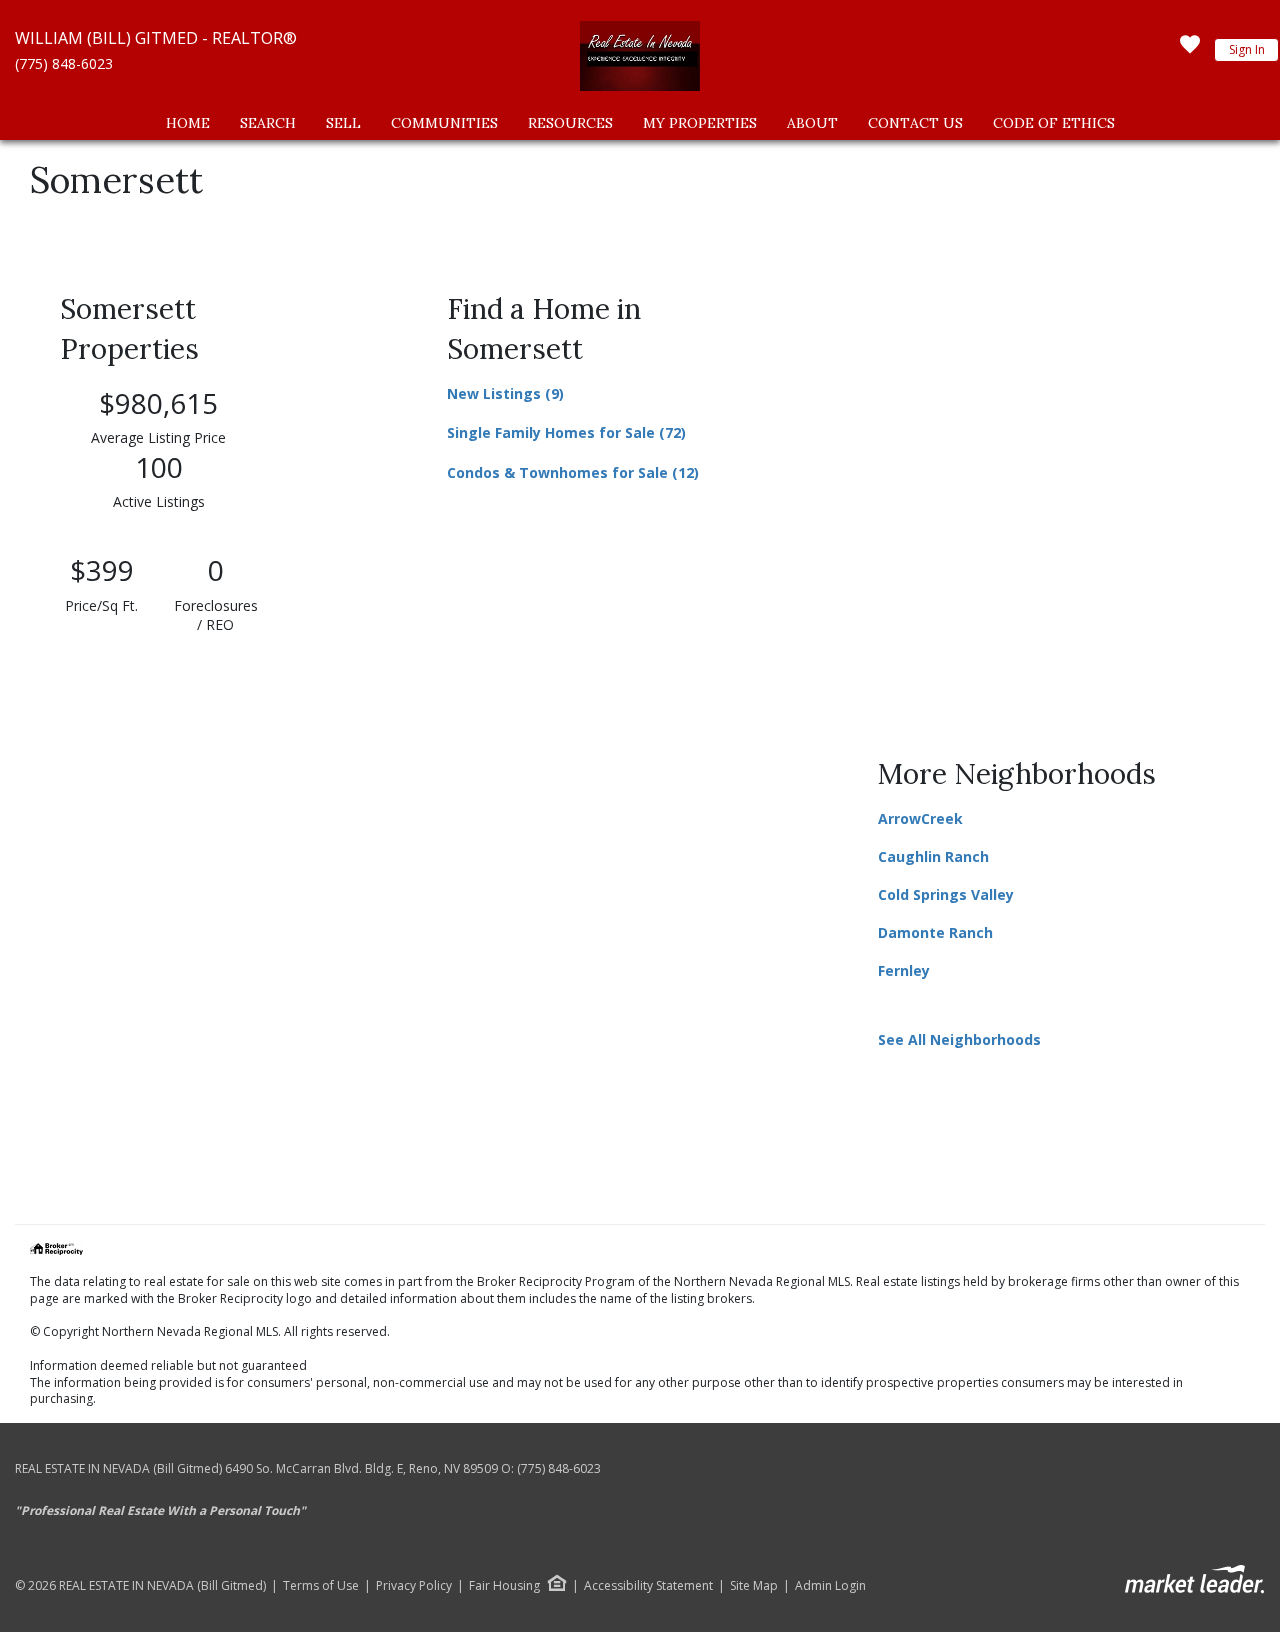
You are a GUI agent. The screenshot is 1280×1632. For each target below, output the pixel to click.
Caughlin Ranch (933, 856)
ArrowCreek (920, 818)
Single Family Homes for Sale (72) (566, 432)
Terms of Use (321, 1586)
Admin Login (830, 1586)
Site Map (754, 1586)
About (812, 123)
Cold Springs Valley (946, 894)
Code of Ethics (1054, 123)
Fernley (904, 970)
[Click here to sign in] (1190, 50)
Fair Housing (504, 1585)
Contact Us (915, 123)
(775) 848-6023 (64, 63)
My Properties (700, 123)
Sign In (1247, 49)
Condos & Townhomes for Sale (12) (573, 472)
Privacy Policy (414, 1586)
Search (268, 123)
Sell (343, 123)
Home (188, 123)
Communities (444, 123)
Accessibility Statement (648, 1586)
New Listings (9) (505, 393)
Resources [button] (570, 123)
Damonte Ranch (935, 932)
